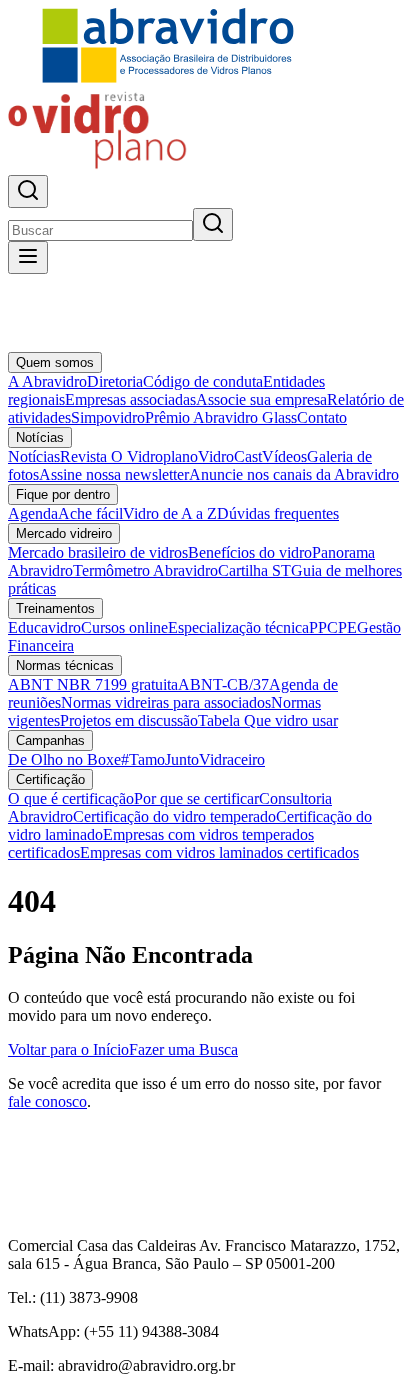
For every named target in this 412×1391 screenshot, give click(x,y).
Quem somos (55, 362)
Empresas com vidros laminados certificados (219, 852)
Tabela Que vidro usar (268, 720)
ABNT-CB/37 (223, 684)
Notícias (40, 437)
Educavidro (44, 627)
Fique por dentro (63, 494)
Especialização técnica (238, 627)
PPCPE (333, 627)
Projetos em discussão (129, 720)
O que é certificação (71, 798)
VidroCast (230, 456)
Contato (322, 417)
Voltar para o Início (68, 1049)
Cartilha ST (254, 570)
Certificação (50, 779)
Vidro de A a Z (170, 513)
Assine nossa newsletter (114, 474)
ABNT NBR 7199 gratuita (93, 684)
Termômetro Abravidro (145, 570)
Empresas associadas (130, 399)
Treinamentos (55, 608)
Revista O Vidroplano (129, 456)
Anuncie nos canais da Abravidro (294, 474)
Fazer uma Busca (183, 1049)
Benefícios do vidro (250, 552)
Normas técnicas (65, 665)
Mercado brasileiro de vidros (98, 552)
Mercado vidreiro (64, 533)
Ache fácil (90, 513)
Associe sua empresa (261, 399)
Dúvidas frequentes (278, 513)
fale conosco (47, 1101)
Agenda (33, 513)
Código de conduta (203, 381)
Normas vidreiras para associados (166, 702)
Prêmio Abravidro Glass (221, 417)
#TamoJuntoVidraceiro (193, 759)
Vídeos (284, 456)
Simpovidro (108, 417)
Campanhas (50, 740)
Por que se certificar (196, 798)
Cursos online (124, 627)
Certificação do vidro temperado (174, 816)
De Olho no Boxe (64, 759)
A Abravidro (47, 381)
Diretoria (115, 381)
